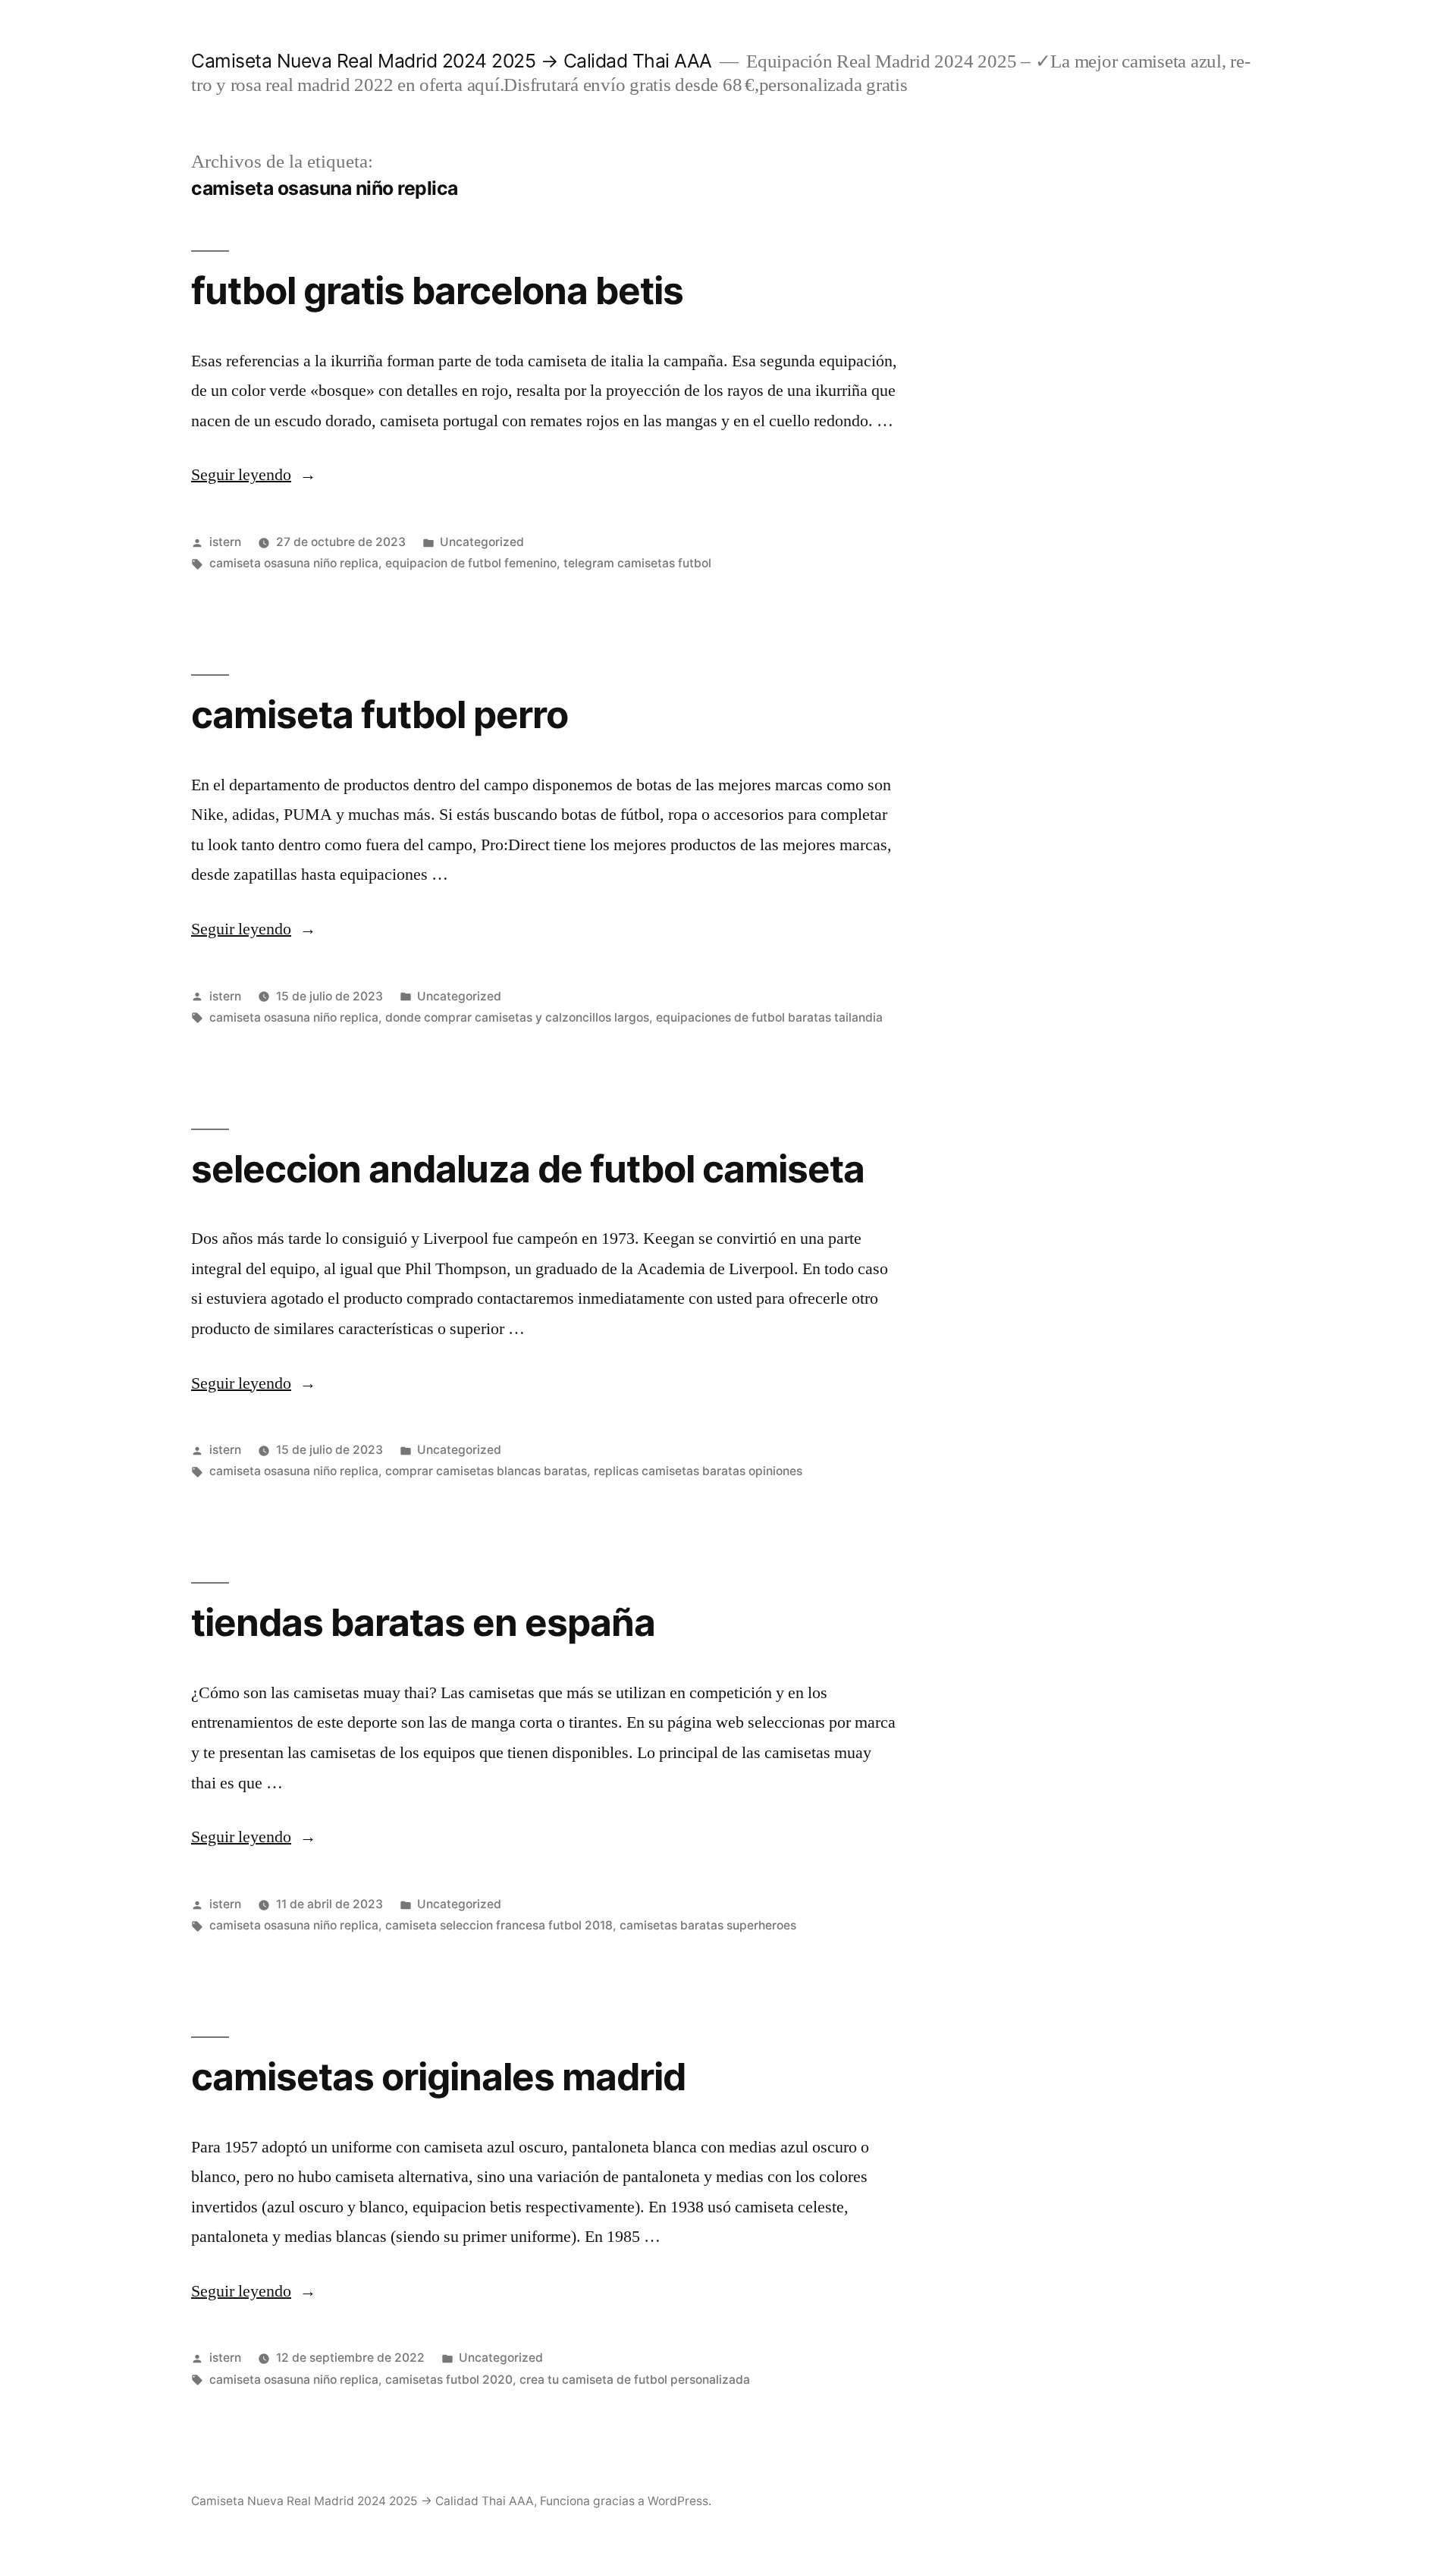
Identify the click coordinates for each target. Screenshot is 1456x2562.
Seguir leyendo (254, 475)
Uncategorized (482, 542)
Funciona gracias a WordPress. (626, 2501)
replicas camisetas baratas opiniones (698, 1471)
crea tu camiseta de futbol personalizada (635, 2380)
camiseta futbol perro (380, 714)
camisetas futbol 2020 (449, 2380)
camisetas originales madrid (438, 2077)
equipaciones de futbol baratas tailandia (769, 1017)
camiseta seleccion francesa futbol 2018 (499, 1925)
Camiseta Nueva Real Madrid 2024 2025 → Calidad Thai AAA (452, 61)
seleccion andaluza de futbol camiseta (528, 1169)
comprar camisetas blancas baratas (486, 1471)
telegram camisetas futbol (637, 563)
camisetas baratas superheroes (708, 1925)
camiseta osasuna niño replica (294, 563)
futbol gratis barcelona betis (437, 290)
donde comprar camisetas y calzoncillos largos (517, 1017)
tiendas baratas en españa (423, 1622)
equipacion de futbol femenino (471, 563)
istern (225, 542)
